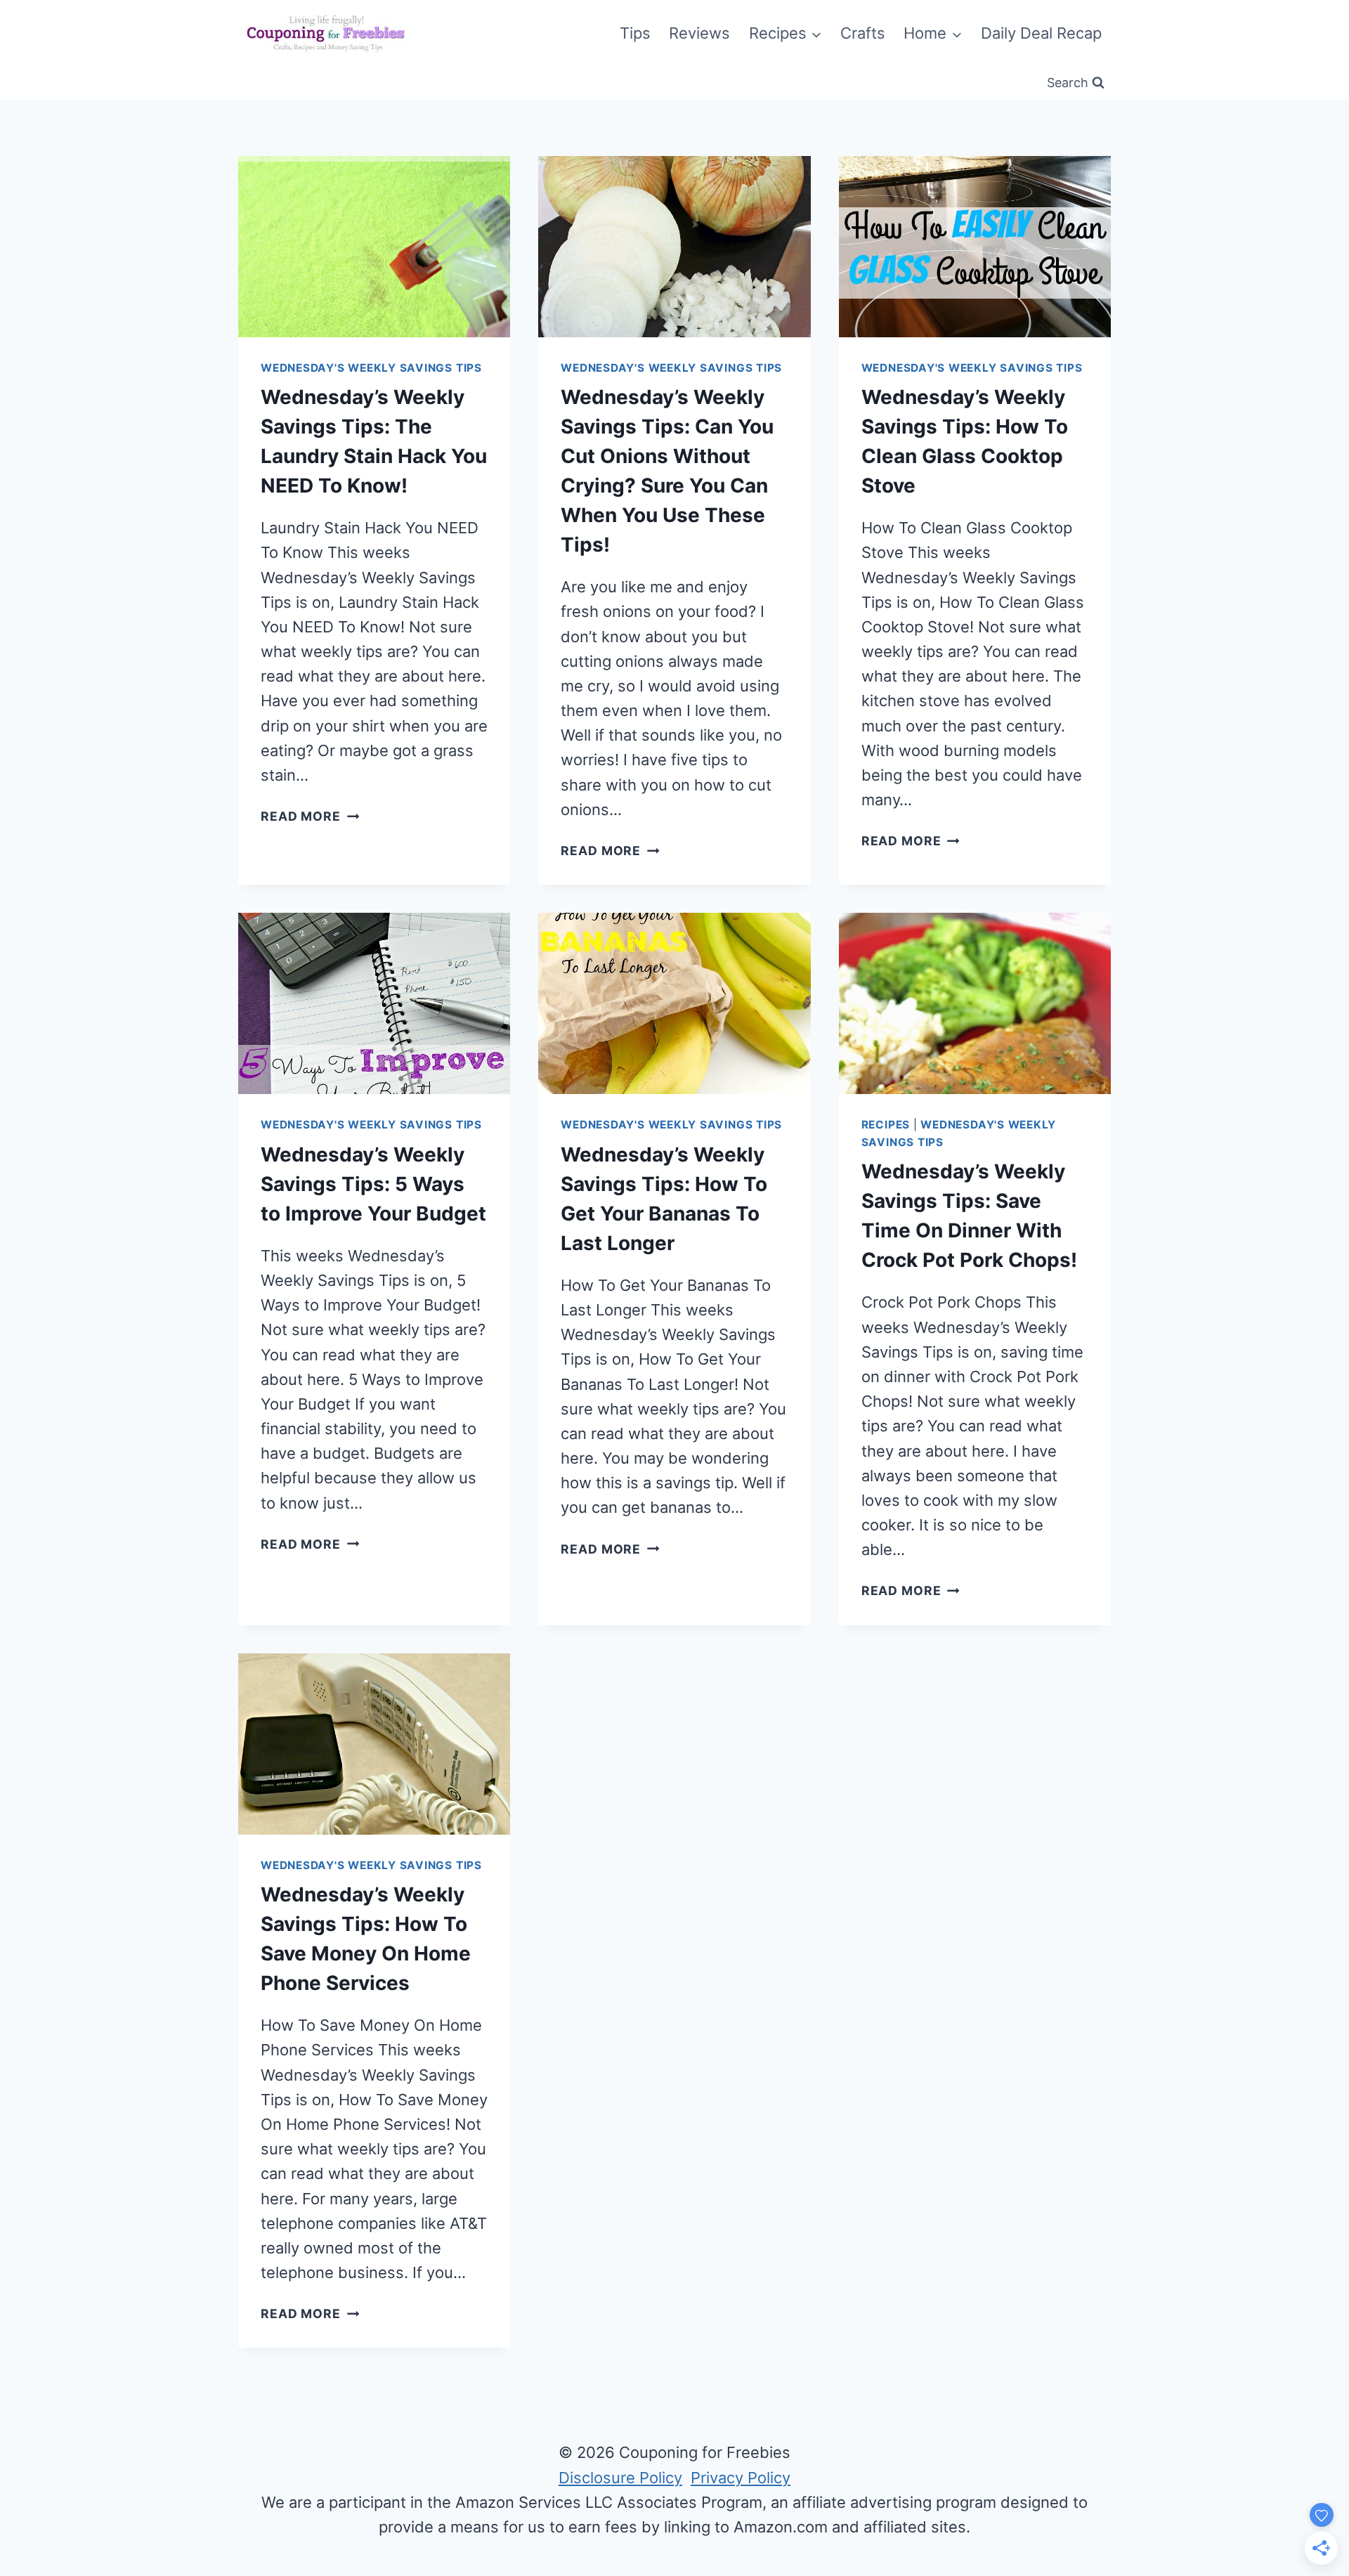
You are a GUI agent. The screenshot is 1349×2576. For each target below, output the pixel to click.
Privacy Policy (741, 2478)
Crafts (863, 33)
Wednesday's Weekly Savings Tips (371, 368)
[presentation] (374, 247)
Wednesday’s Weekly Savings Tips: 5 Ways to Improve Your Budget (373, 1184)
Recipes (886, 1125)
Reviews (699, 33)
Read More (310, 816)
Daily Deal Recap (1041, 33)
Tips (635, 33)
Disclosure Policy (620, 2478)
